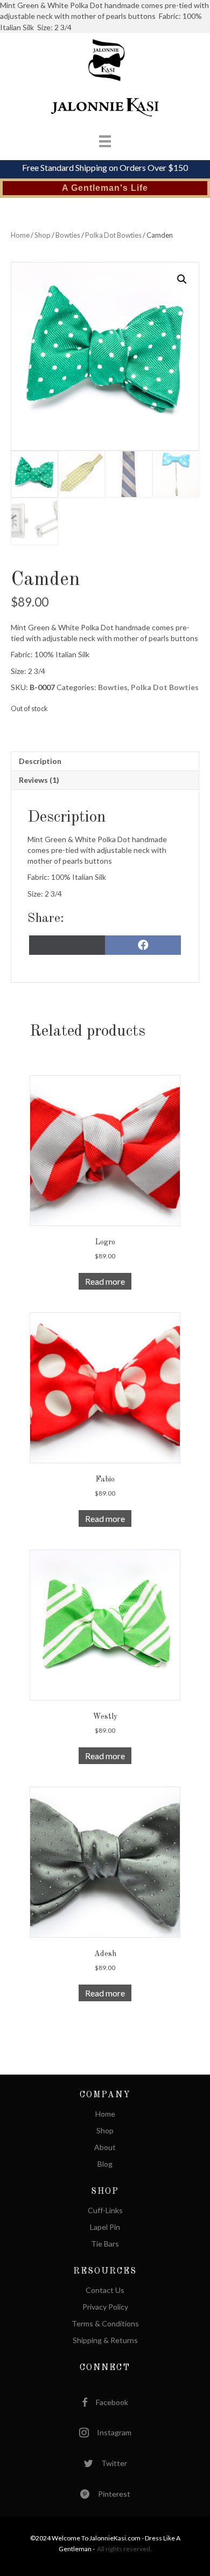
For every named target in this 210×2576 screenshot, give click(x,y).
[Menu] (94, 141)
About (105, 2148)
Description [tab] (40, 761)
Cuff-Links (105, 2211)
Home (20, 235)
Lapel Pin (105, 2227)
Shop (43, 235)
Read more (105, 1281)
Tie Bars (105, 2244)
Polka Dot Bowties (113, 235)
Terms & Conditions (105, 2324)
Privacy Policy (105, 2307)
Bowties (68, 235)
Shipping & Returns (105, 2341)
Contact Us (105, 2291)
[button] (182, 279)
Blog (105, 2164)
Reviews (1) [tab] (39, 780)
